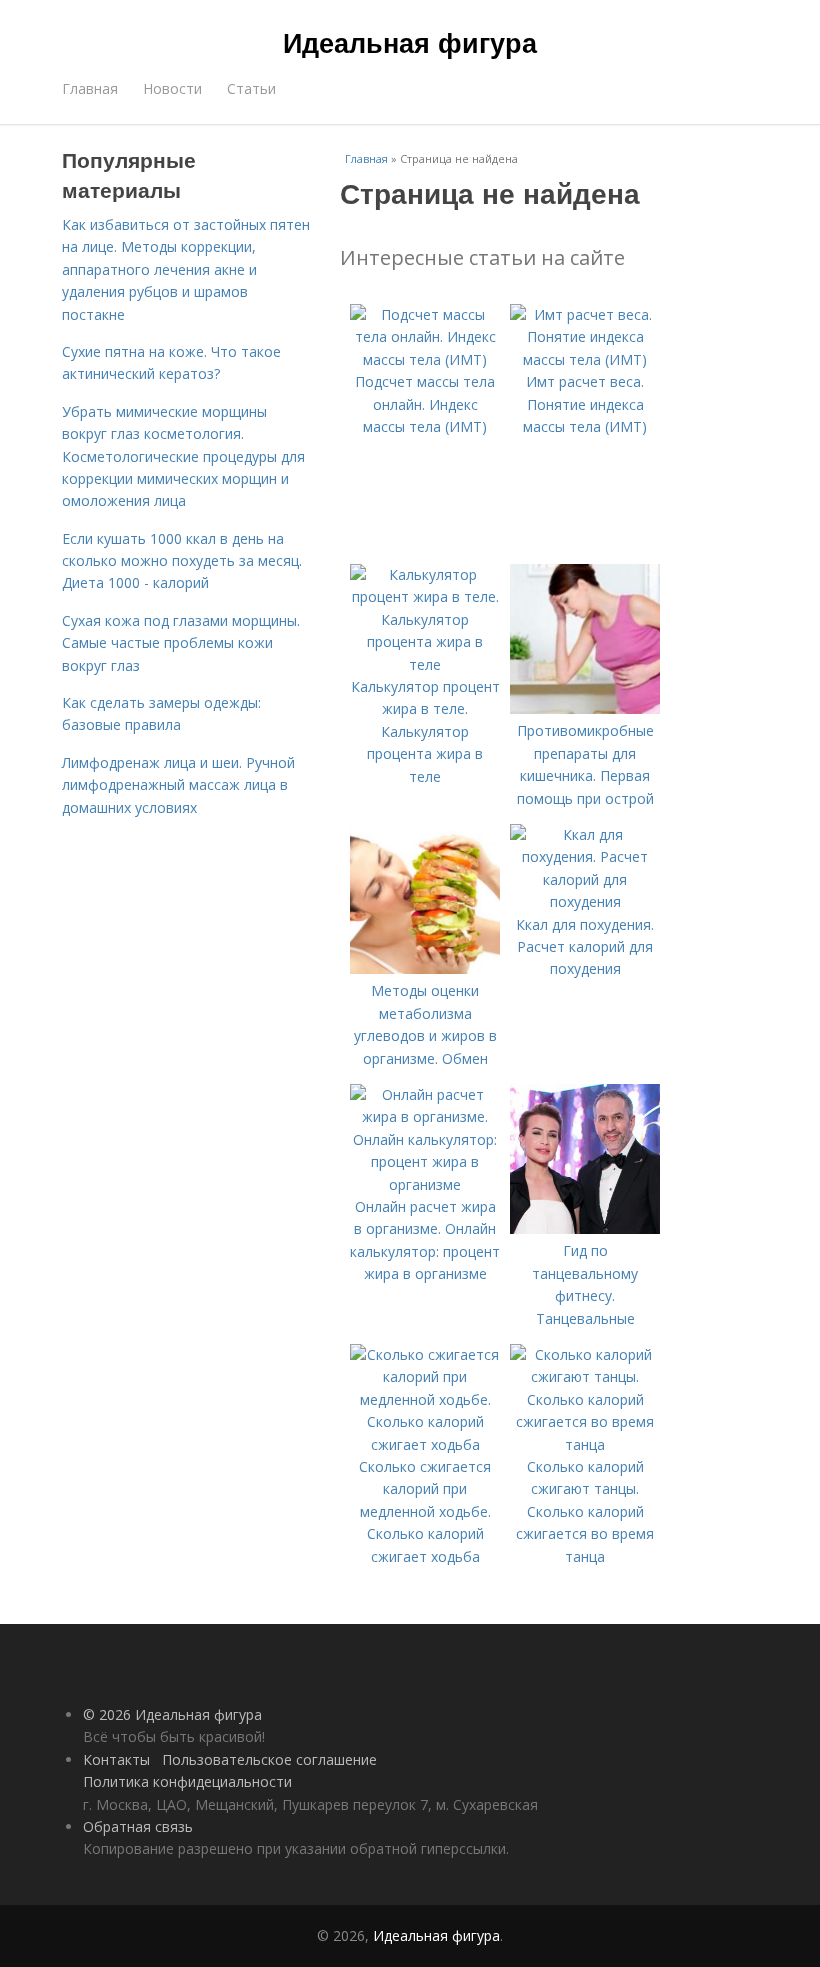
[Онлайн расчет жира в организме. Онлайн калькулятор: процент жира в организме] (425, 1184)
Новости (172, 88)
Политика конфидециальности (187, 1781)
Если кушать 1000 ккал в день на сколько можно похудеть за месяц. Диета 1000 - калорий (182, 561)
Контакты (116, 1759)
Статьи (251, 88)
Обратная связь (138, 1826)
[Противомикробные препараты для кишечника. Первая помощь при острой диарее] (585, 708)
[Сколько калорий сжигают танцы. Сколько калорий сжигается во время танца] (585, 1444)
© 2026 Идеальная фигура (172, 1714)
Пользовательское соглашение (269, 1759)
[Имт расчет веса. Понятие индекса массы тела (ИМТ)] (585, 359)
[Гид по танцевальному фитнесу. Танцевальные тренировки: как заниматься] (585, 1228)
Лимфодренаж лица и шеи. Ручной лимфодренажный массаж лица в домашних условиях (178, 785)
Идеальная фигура (410, 42)
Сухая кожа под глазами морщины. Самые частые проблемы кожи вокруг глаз (181, 643)
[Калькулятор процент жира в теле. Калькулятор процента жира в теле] (425, 664)
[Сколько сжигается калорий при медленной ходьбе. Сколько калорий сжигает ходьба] (425, 1444)
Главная (90, 88)
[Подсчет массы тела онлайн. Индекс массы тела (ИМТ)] (425, 359)
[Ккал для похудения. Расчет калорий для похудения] (585, 901)
